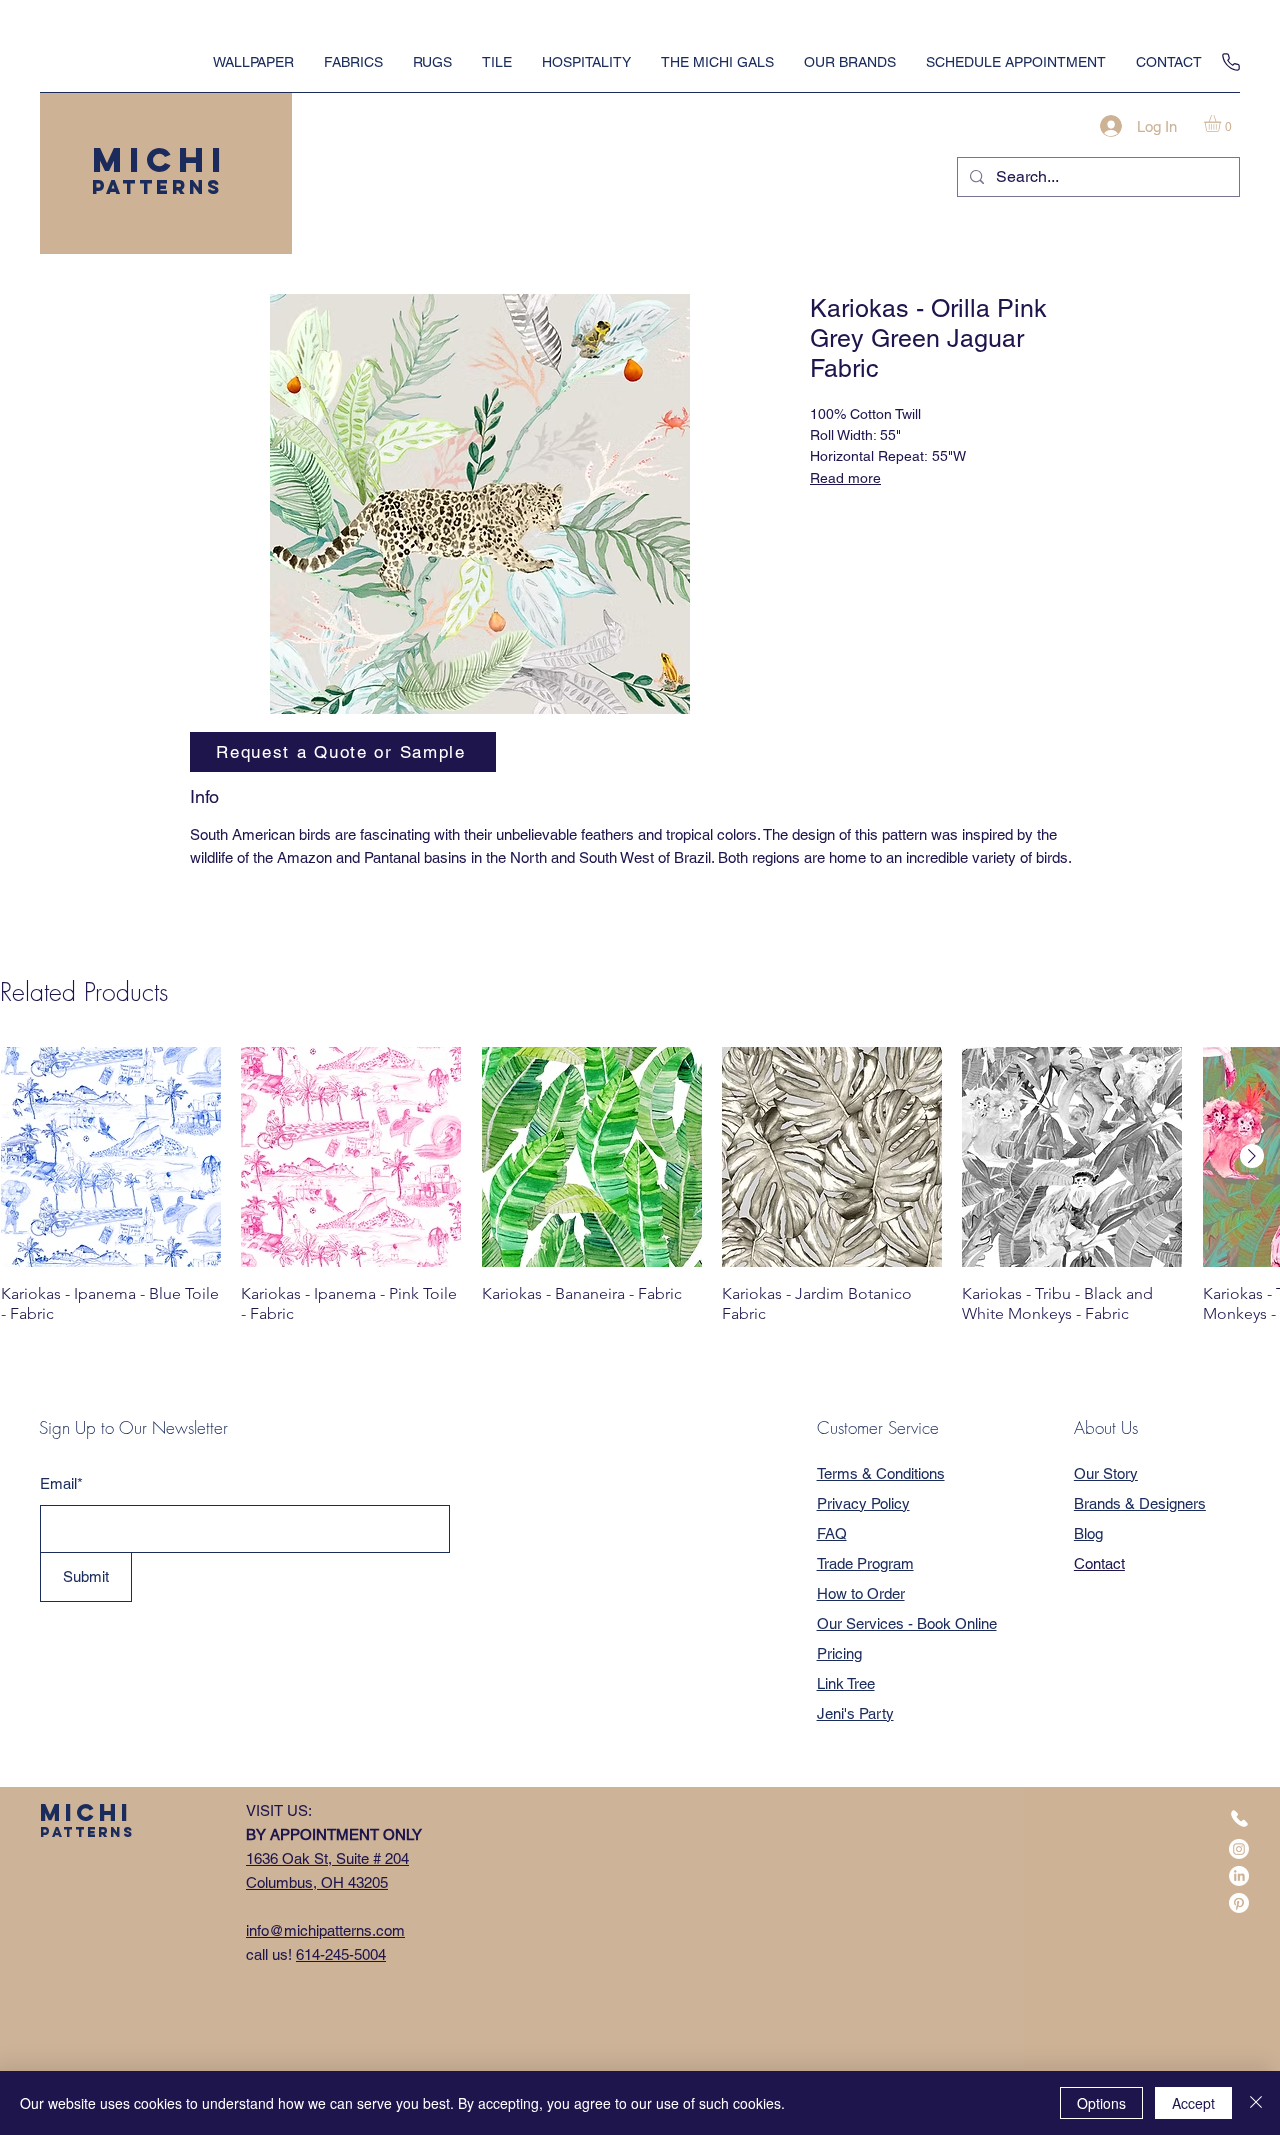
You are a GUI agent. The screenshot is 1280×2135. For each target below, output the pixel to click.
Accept (1193, 2103)
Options (1101, 2103)
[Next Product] (1252, 1156)
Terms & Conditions (881, 1473)
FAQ (832, 1533)
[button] (1222, 123)
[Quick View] (111, 1157)
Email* (61, 1483)
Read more (845, 478)
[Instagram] (1239, 1849)
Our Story (1106, 1473)
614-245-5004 (341, 1954)
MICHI (160, 159)
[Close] (1256, 2103)
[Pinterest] (1239, 1903)
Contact (1099, 1563)
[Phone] (1231, 62)
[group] (640, 1195)
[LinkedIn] (1239, 1876)
